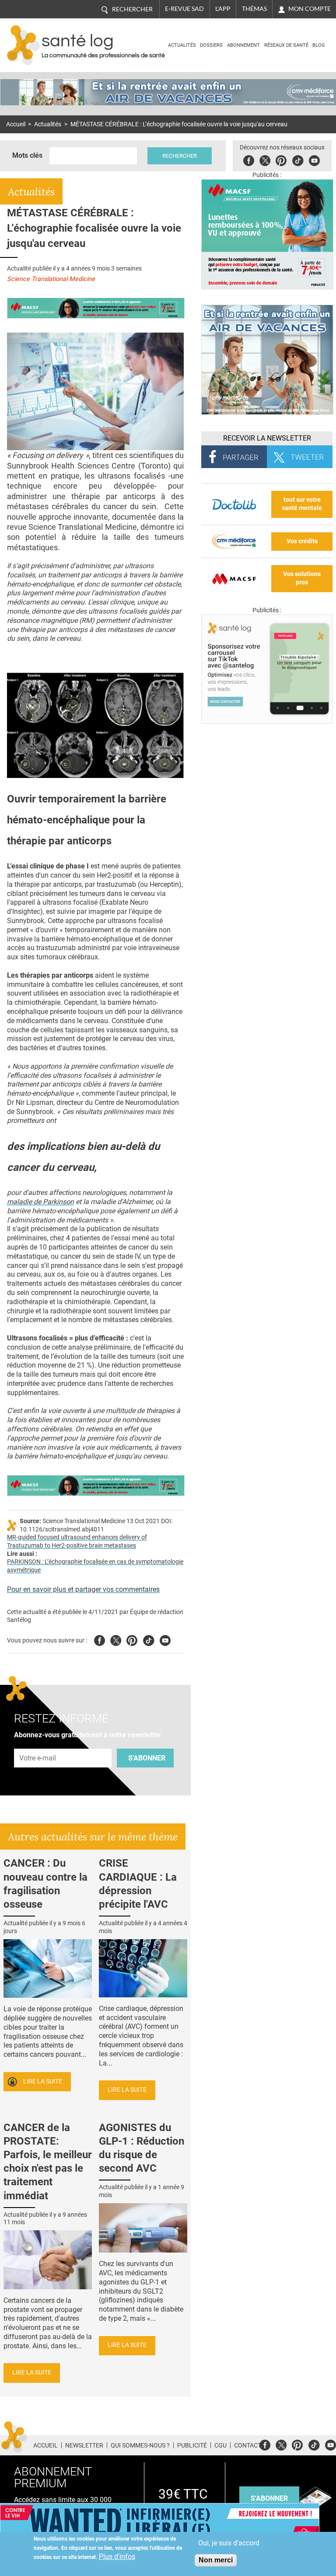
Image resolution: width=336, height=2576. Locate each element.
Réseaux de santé (286, 45)
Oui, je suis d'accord (229, 2543)
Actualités (182, 45)
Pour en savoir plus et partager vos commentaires (83, 1589)
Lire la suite (43, 2081)
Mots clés (27, 155)
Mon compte (310, 9)
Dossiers (211, 45)
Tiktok (298, 159)
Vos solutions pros (302, 578)
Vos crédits (302, 541)
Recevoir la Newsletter (267, 438)
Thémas (254, 9)
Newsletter (84, 2445)
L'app (223, 9)
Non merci (216, 2560)
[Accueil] (23, 45)
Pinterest (281, 159)
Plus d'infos (117, 2557)
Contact (248, 2445)
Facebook (249, 159)
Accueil (16, 124)
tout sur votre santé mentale (302, 504)
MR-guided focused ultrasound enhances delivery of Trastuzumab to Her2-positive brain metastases (77, 1541)
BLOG (319, 45)
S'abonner (147, 1758)
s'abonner (269, 2498)
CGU (220, 2445)
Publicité (192, 2445)
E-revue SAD (184, 9)
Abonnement (243, 45)
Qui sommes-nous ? (140, 2445)
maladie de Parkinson (40, 1202)
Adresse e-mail (38, 1744)
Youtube (165, 1639)
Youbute (314, 159)
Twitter (265, 159)
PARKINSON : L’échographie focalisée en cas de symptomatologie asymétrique (95, 1566)
